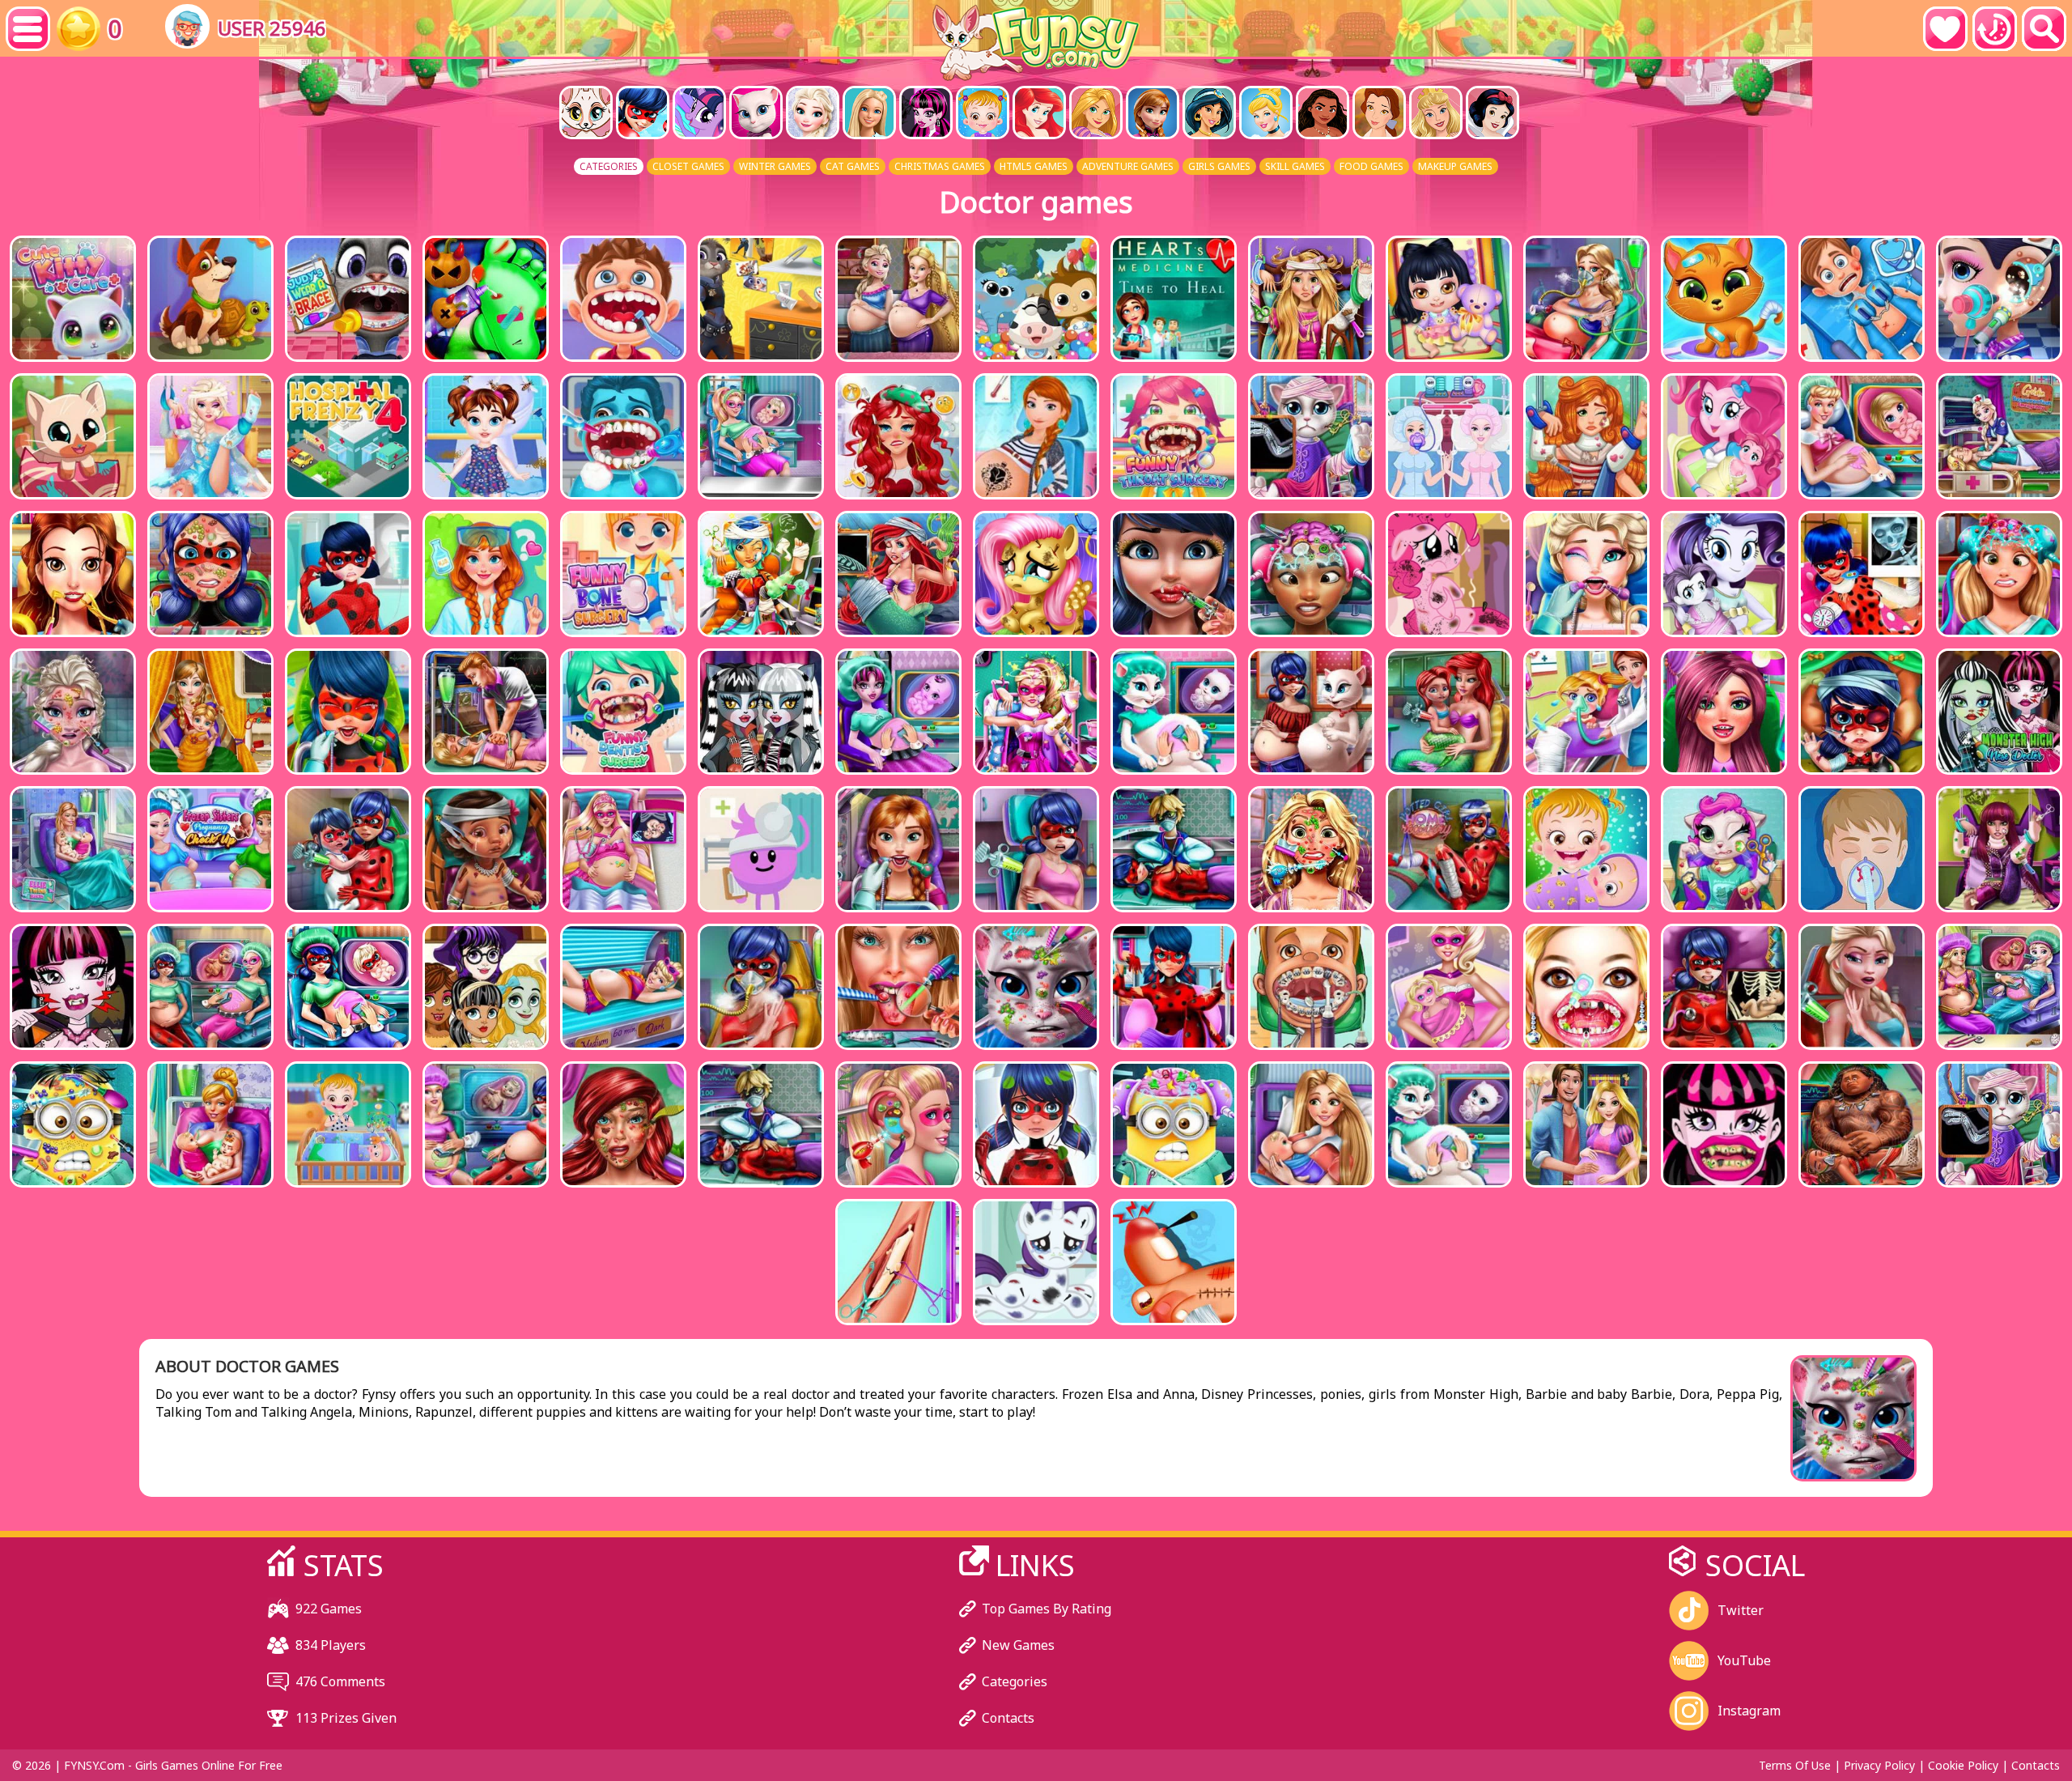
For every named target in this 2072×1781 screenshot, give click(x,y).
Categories (1015, 1681)
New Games (1018, 1645)
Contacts (1008, 1718)
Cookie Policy (1963, 1765)
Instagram (1749, 1711)
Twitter (1741, 1610)
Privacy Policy (1879, 1765)
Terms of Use (1795, 1765)
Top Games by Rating (1047, 1609)
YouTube (1744, 1660)
